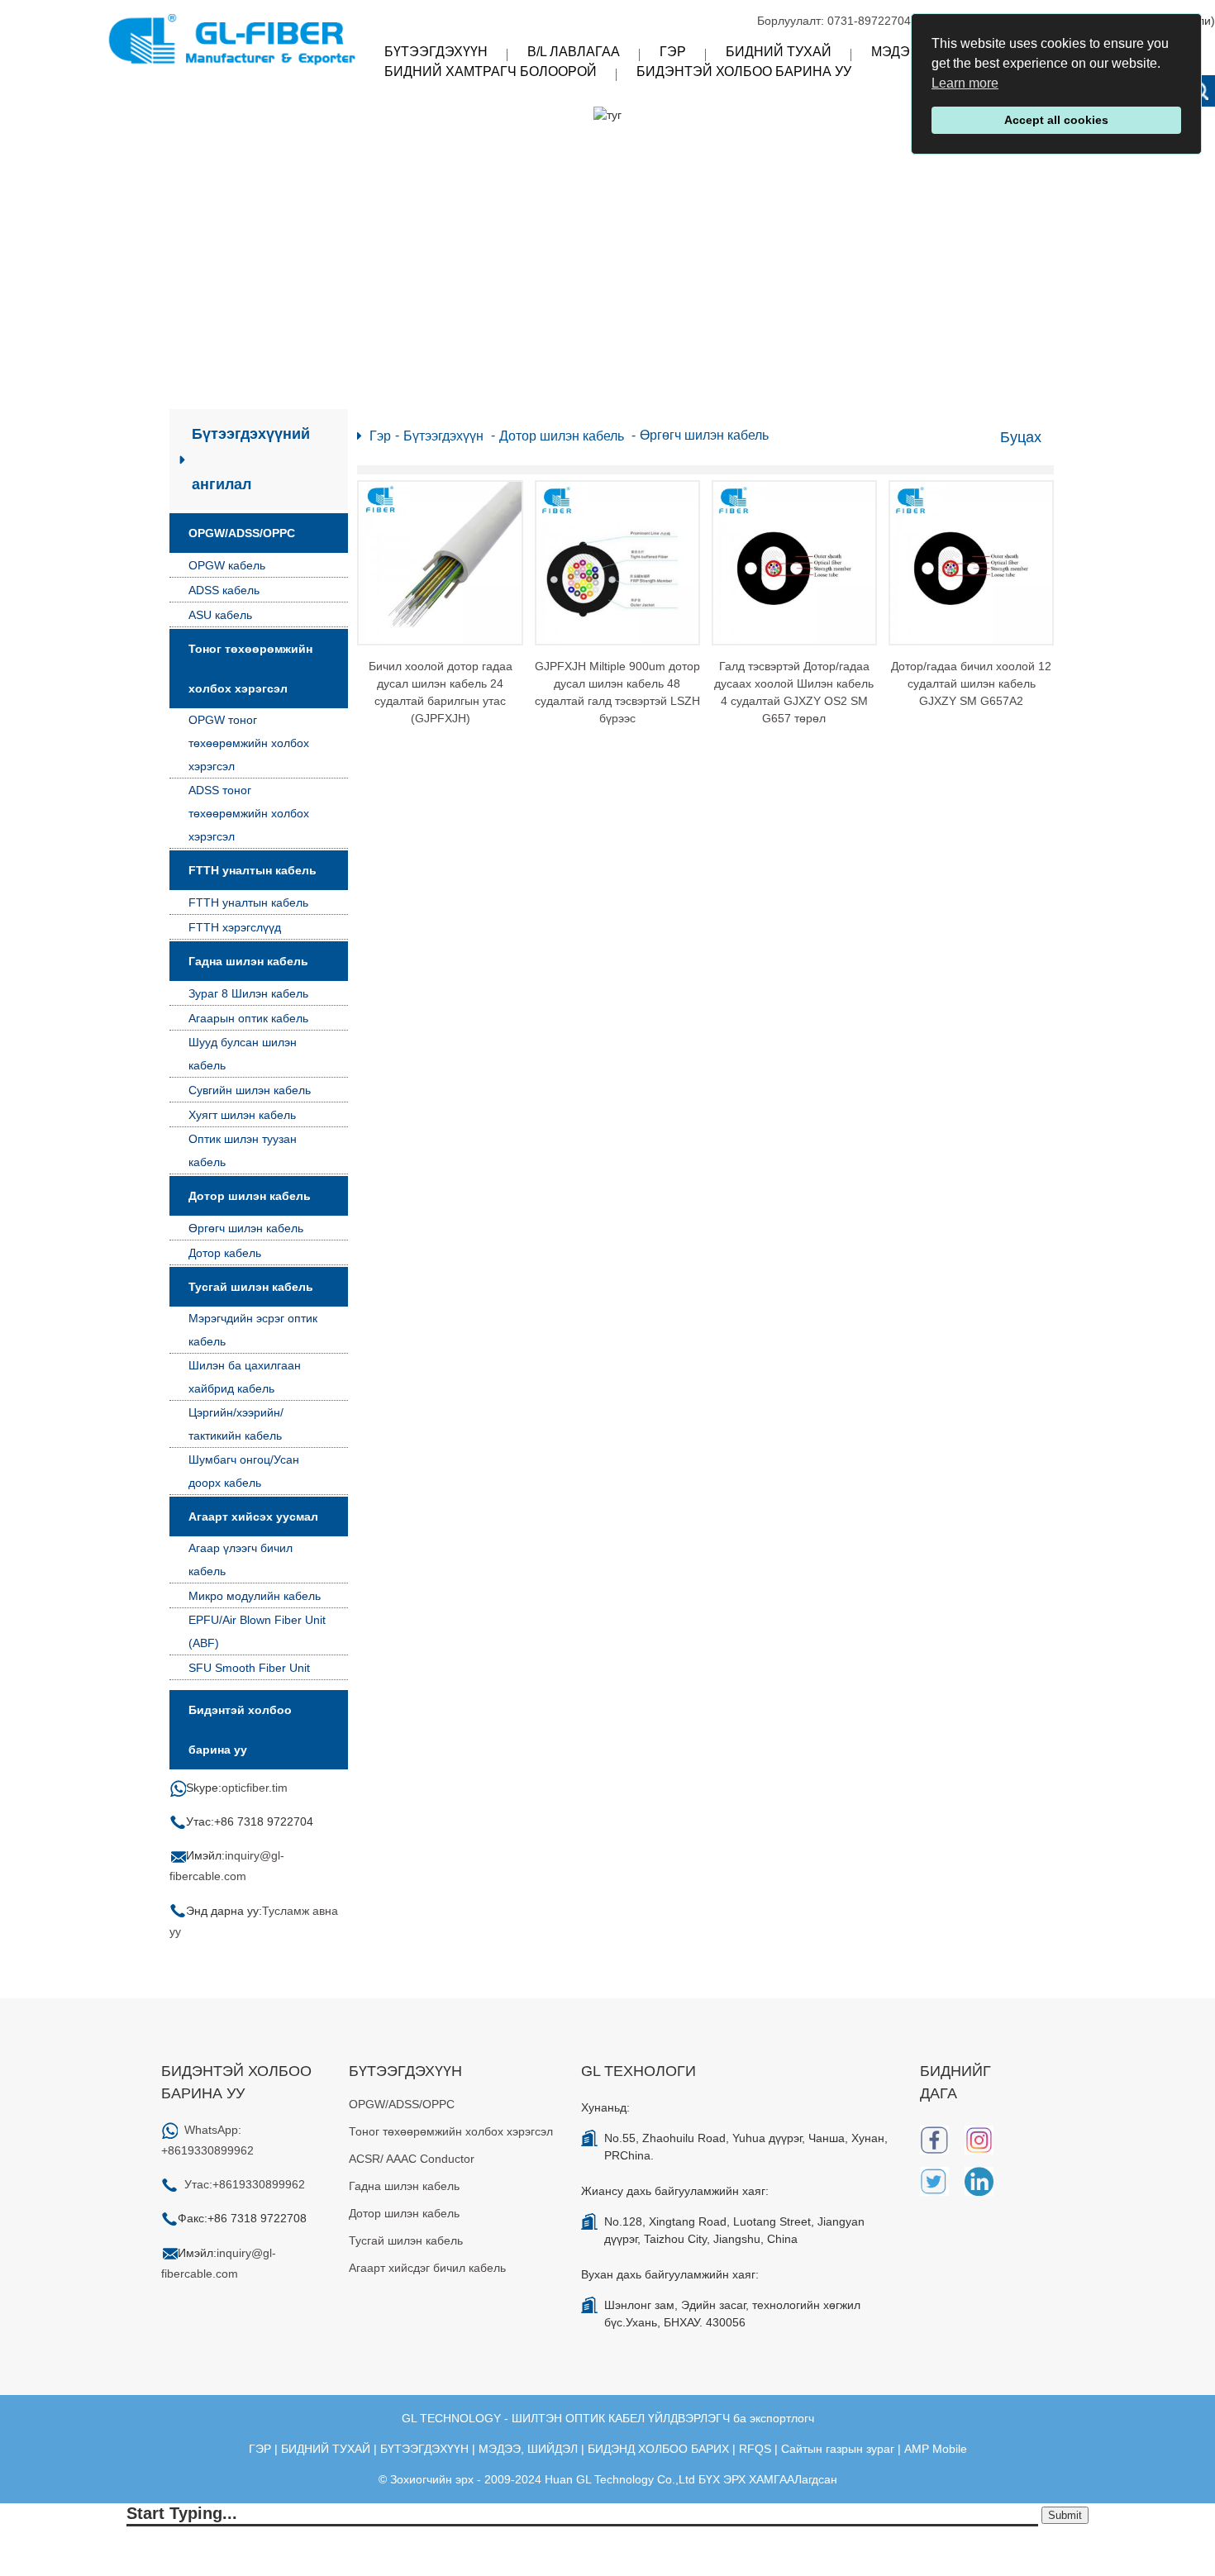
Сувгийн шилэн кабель (250, 1090)
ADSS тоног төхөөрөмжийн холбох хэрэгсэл (249, 813)
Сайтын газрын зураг (838, 2449)
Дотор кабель (225, 1253)
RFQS (755, 2449)
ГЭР (260, 2449)
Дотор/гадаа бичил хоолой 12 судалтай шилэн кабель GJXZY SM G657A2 (971, 683)
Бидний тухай (779, 52)
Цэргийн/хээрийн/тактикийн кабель (236, 1424)
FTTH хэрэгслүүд (235, 927)
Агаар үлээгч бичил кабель (241, 1559)
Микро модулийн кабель (255, 1596)
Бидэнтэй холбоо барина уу (744, 71)
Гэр (673, 52)
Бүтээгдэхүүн (436, 52)
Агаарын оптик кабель (248, 1018)
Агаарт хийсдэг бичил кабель (427, 2268)
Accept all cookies (1056, 120)
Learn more (965, 83)
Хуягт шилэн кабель (242, 1115)
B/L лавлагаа (574, 52)
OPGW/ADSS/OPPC (242, 533)
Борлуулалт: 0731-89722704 (834, 21)
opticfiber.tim (255, 1788)
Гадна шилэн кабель (248, 961)
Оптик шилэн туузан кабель (243, 1150)
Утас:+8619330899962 (245, 2184)
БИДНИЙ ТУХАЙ (326, 2449)
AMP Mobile (936, 2449)
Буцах (1021, 437)
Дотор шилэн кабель (250, 1196)
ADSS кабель (224, 590)
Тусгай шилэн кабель (251, 1287)
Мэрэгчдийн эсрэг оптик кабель (253, 1330)
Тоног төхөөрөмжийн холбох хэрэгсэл (250, 669)
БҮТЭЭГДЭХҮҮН (424, 2449)
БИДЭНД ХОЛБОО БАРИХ (658, 2449)
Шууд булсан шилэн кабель (243, 1054)
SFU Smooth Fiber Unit (249, 1668)
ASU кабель (220, 615)
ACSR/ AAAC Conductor (412, 2159)
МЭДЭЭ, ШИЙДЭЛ (528, 2449)
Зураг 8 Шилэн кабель (248, 993)
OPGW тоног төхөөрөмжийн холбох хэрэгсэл (249, 743)
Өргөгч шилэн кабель (246, 1228)
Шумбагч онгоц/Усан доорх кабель (244, 1471)
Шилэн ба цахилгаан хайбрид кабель (245, 1377)
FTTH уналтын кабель (253, 870)
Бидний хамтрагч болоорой (491, 71)
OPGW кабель (227, 565)
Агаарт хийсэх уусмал (253, 1517)
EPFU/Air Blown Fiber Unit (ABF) (257, 1631)
